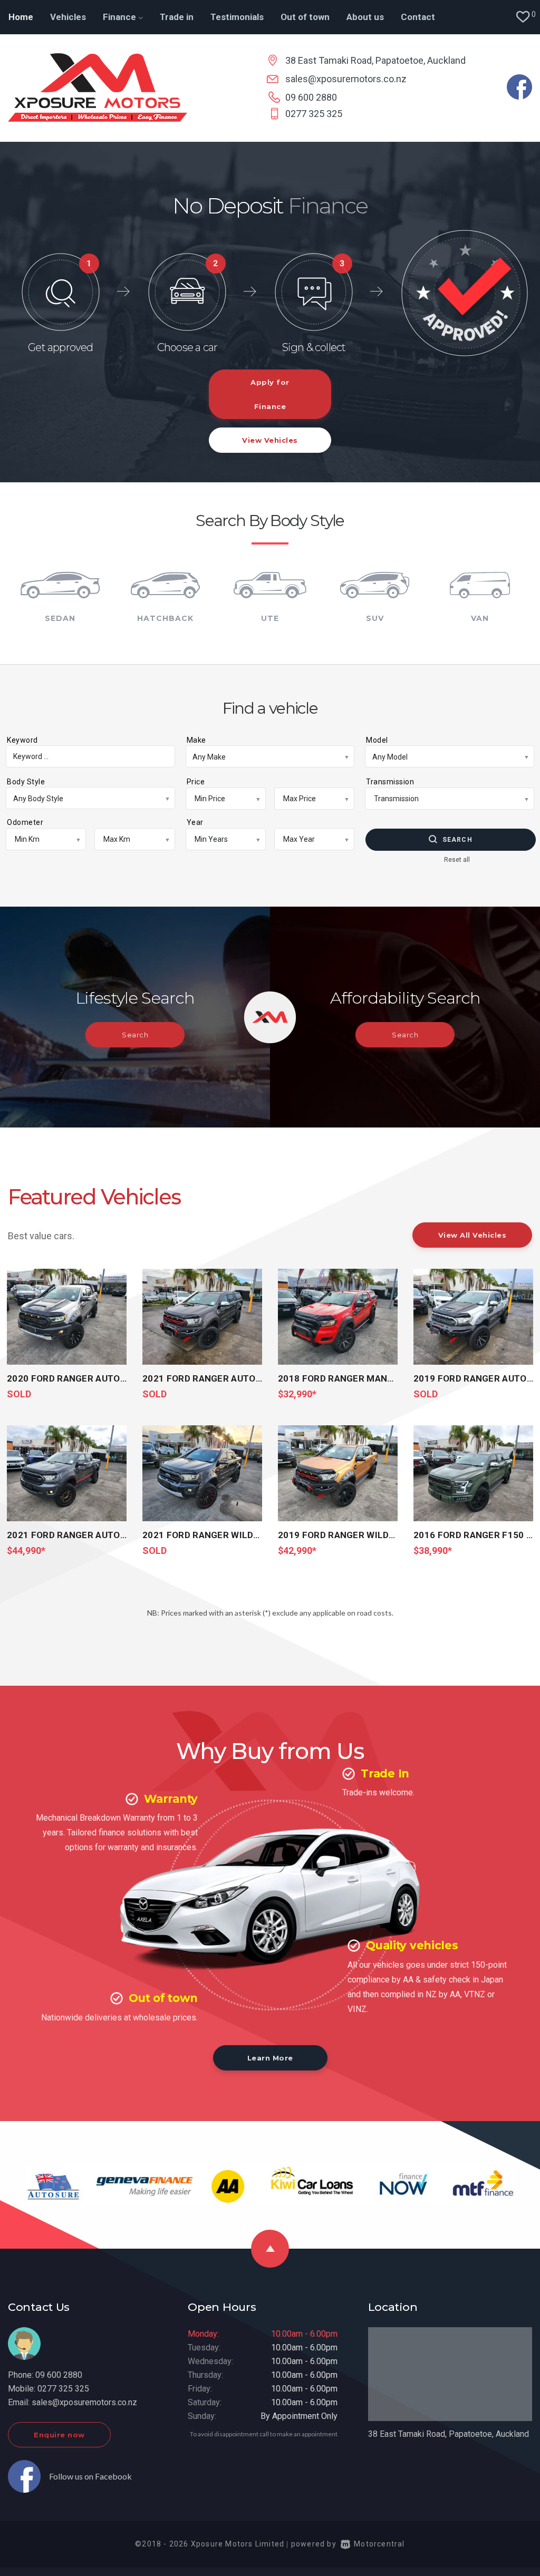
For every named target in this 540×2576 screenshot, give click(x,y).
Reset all (457, 860)
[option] (270, 312)
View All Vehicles (472, 1235)
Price (196, 782)
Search (457, 840)
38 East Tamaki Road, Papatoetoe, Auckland (375, 60)
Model (377, 740)
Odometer (25, 822)
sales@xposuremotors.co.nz (346, 79)
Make (196, 740)
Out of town (305, 17)
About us (365, 17)
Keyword (22, 740)
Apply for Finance (270, 394)
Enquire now (59, 2435)
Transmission (390, 782)
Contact (418, 17)
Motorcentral (379, 2544)
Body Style (26, 782)
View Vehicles (270, 440)
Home (21, 17)
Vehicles (68, 17)
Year (195, 822)
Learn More (270, 2058)
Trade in (177, 17)
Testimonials (237, 17)
